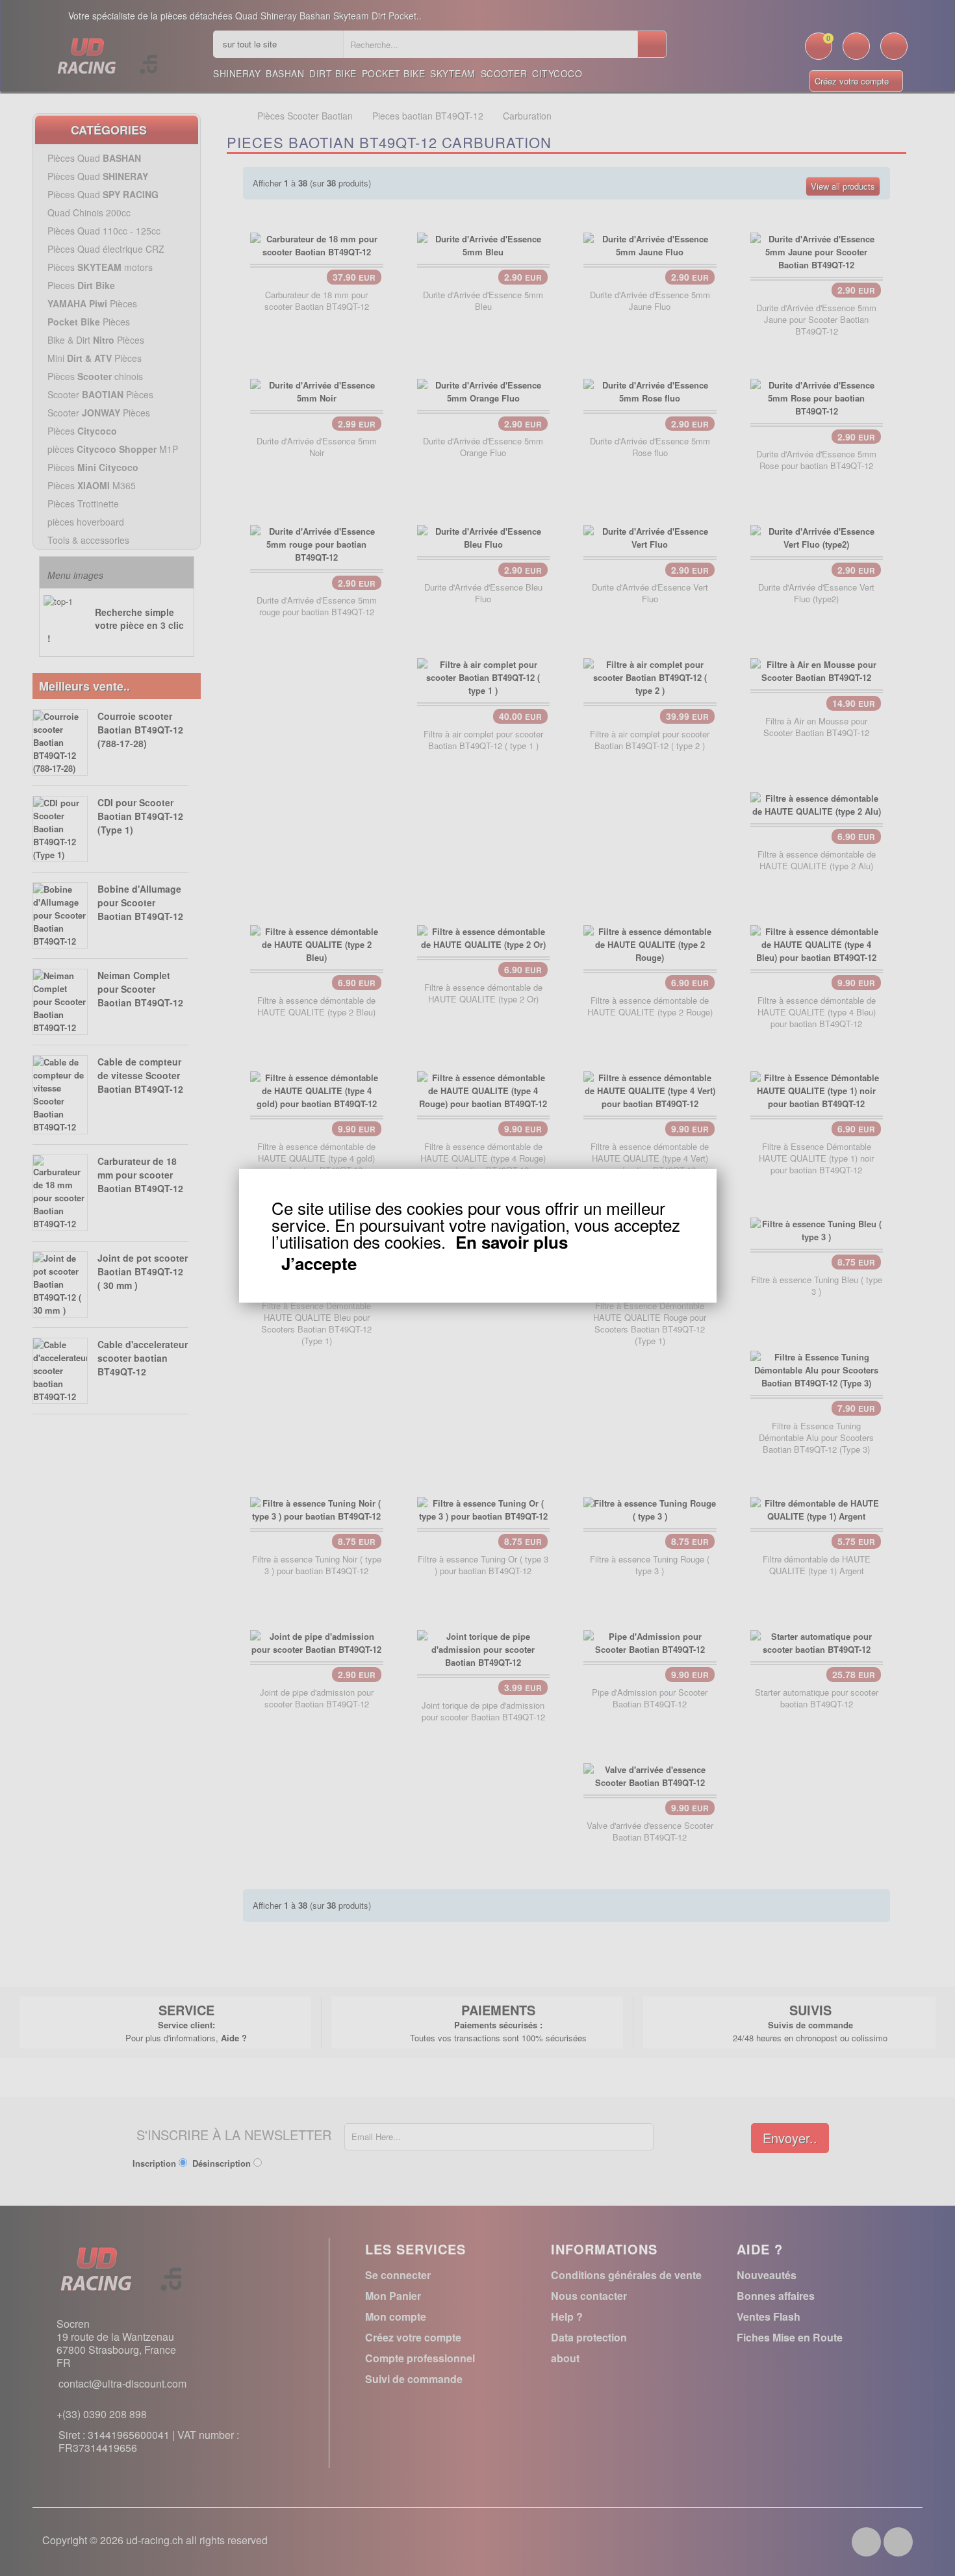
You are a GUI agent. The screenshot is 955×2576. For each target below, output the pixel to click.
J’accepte (319, 1264)
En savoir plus (512, 1242)
